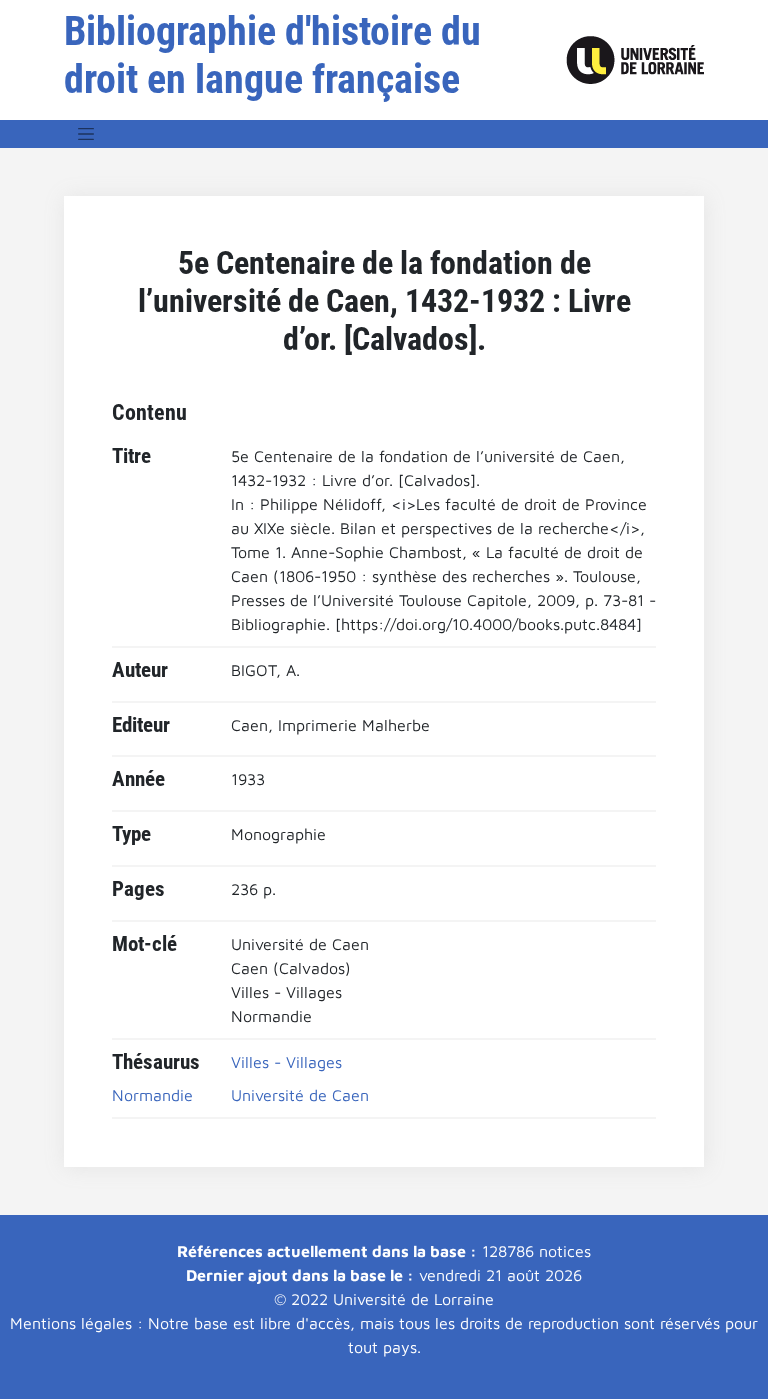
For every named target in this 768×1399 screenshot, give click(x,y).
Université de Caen (300, 1095)
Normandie (152, 1095)
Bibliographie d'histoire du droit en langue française (272, 55)
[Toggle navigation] (86, 134)
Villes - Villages (286, 1062)
